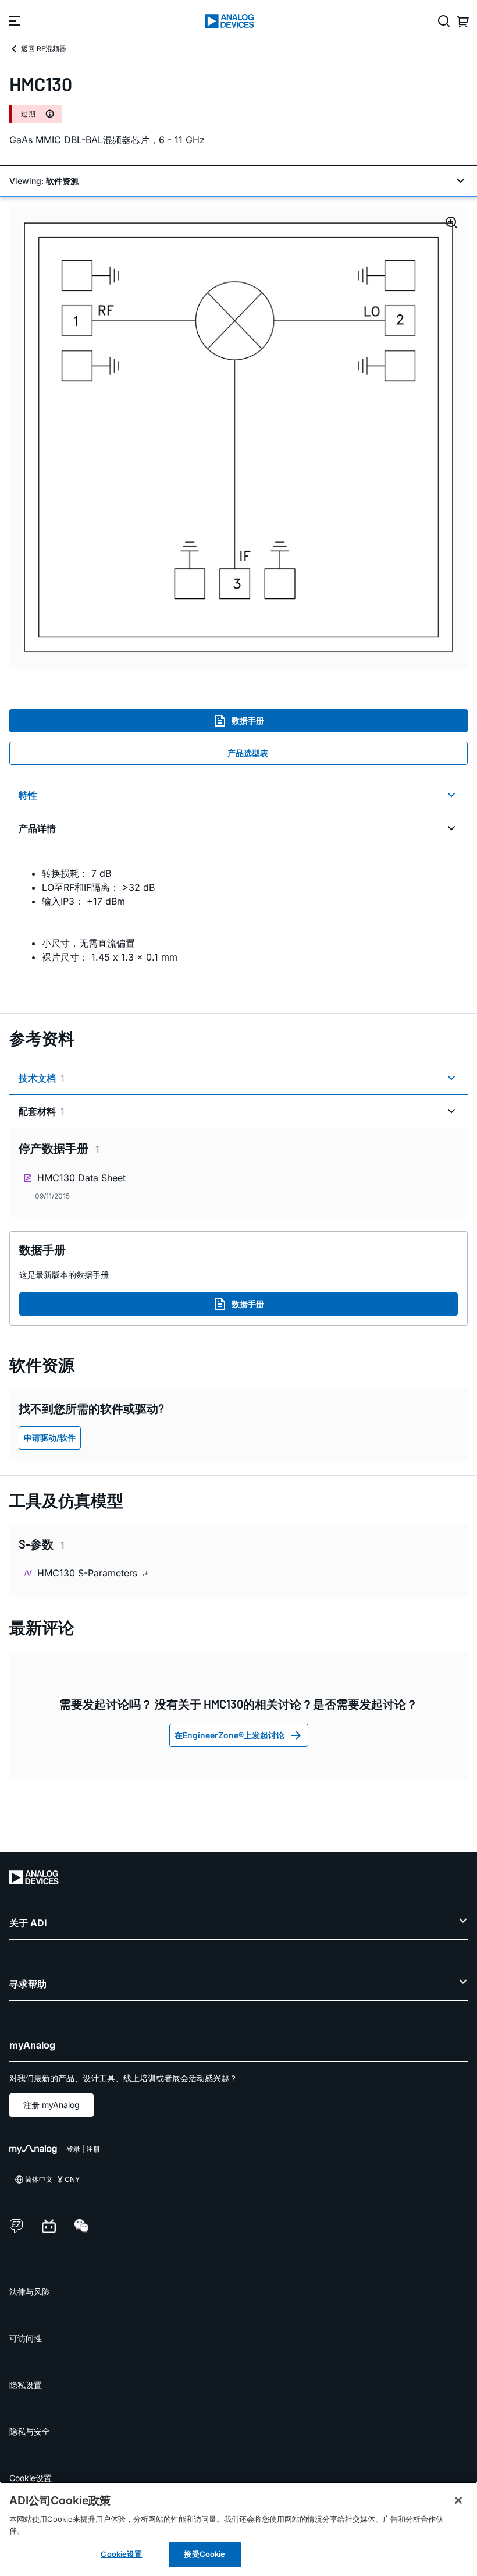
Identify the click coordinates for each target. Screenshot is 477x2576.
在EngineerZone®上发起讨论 (229, 1735)
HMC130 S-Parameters (89, 1573)
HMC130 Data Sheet (81, 1178)
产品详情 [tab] (37, 828)
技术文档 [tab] (42, 1078)
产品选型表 (248, 753)
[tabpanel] (238, 922)
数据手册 (248, 720)
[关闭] (458, 2500)
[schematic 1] (238, 438)
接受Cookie (204, 2554)
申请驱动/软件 (50, 1438)
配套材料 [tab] (42, 1111)
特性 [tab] (28, 795)
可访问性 (26, 2338)
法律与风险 (30, 2292)
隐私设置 (26, 2385)
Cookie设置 (31, 2478)
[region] (238, 2529)
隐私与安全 (30, 2431)
